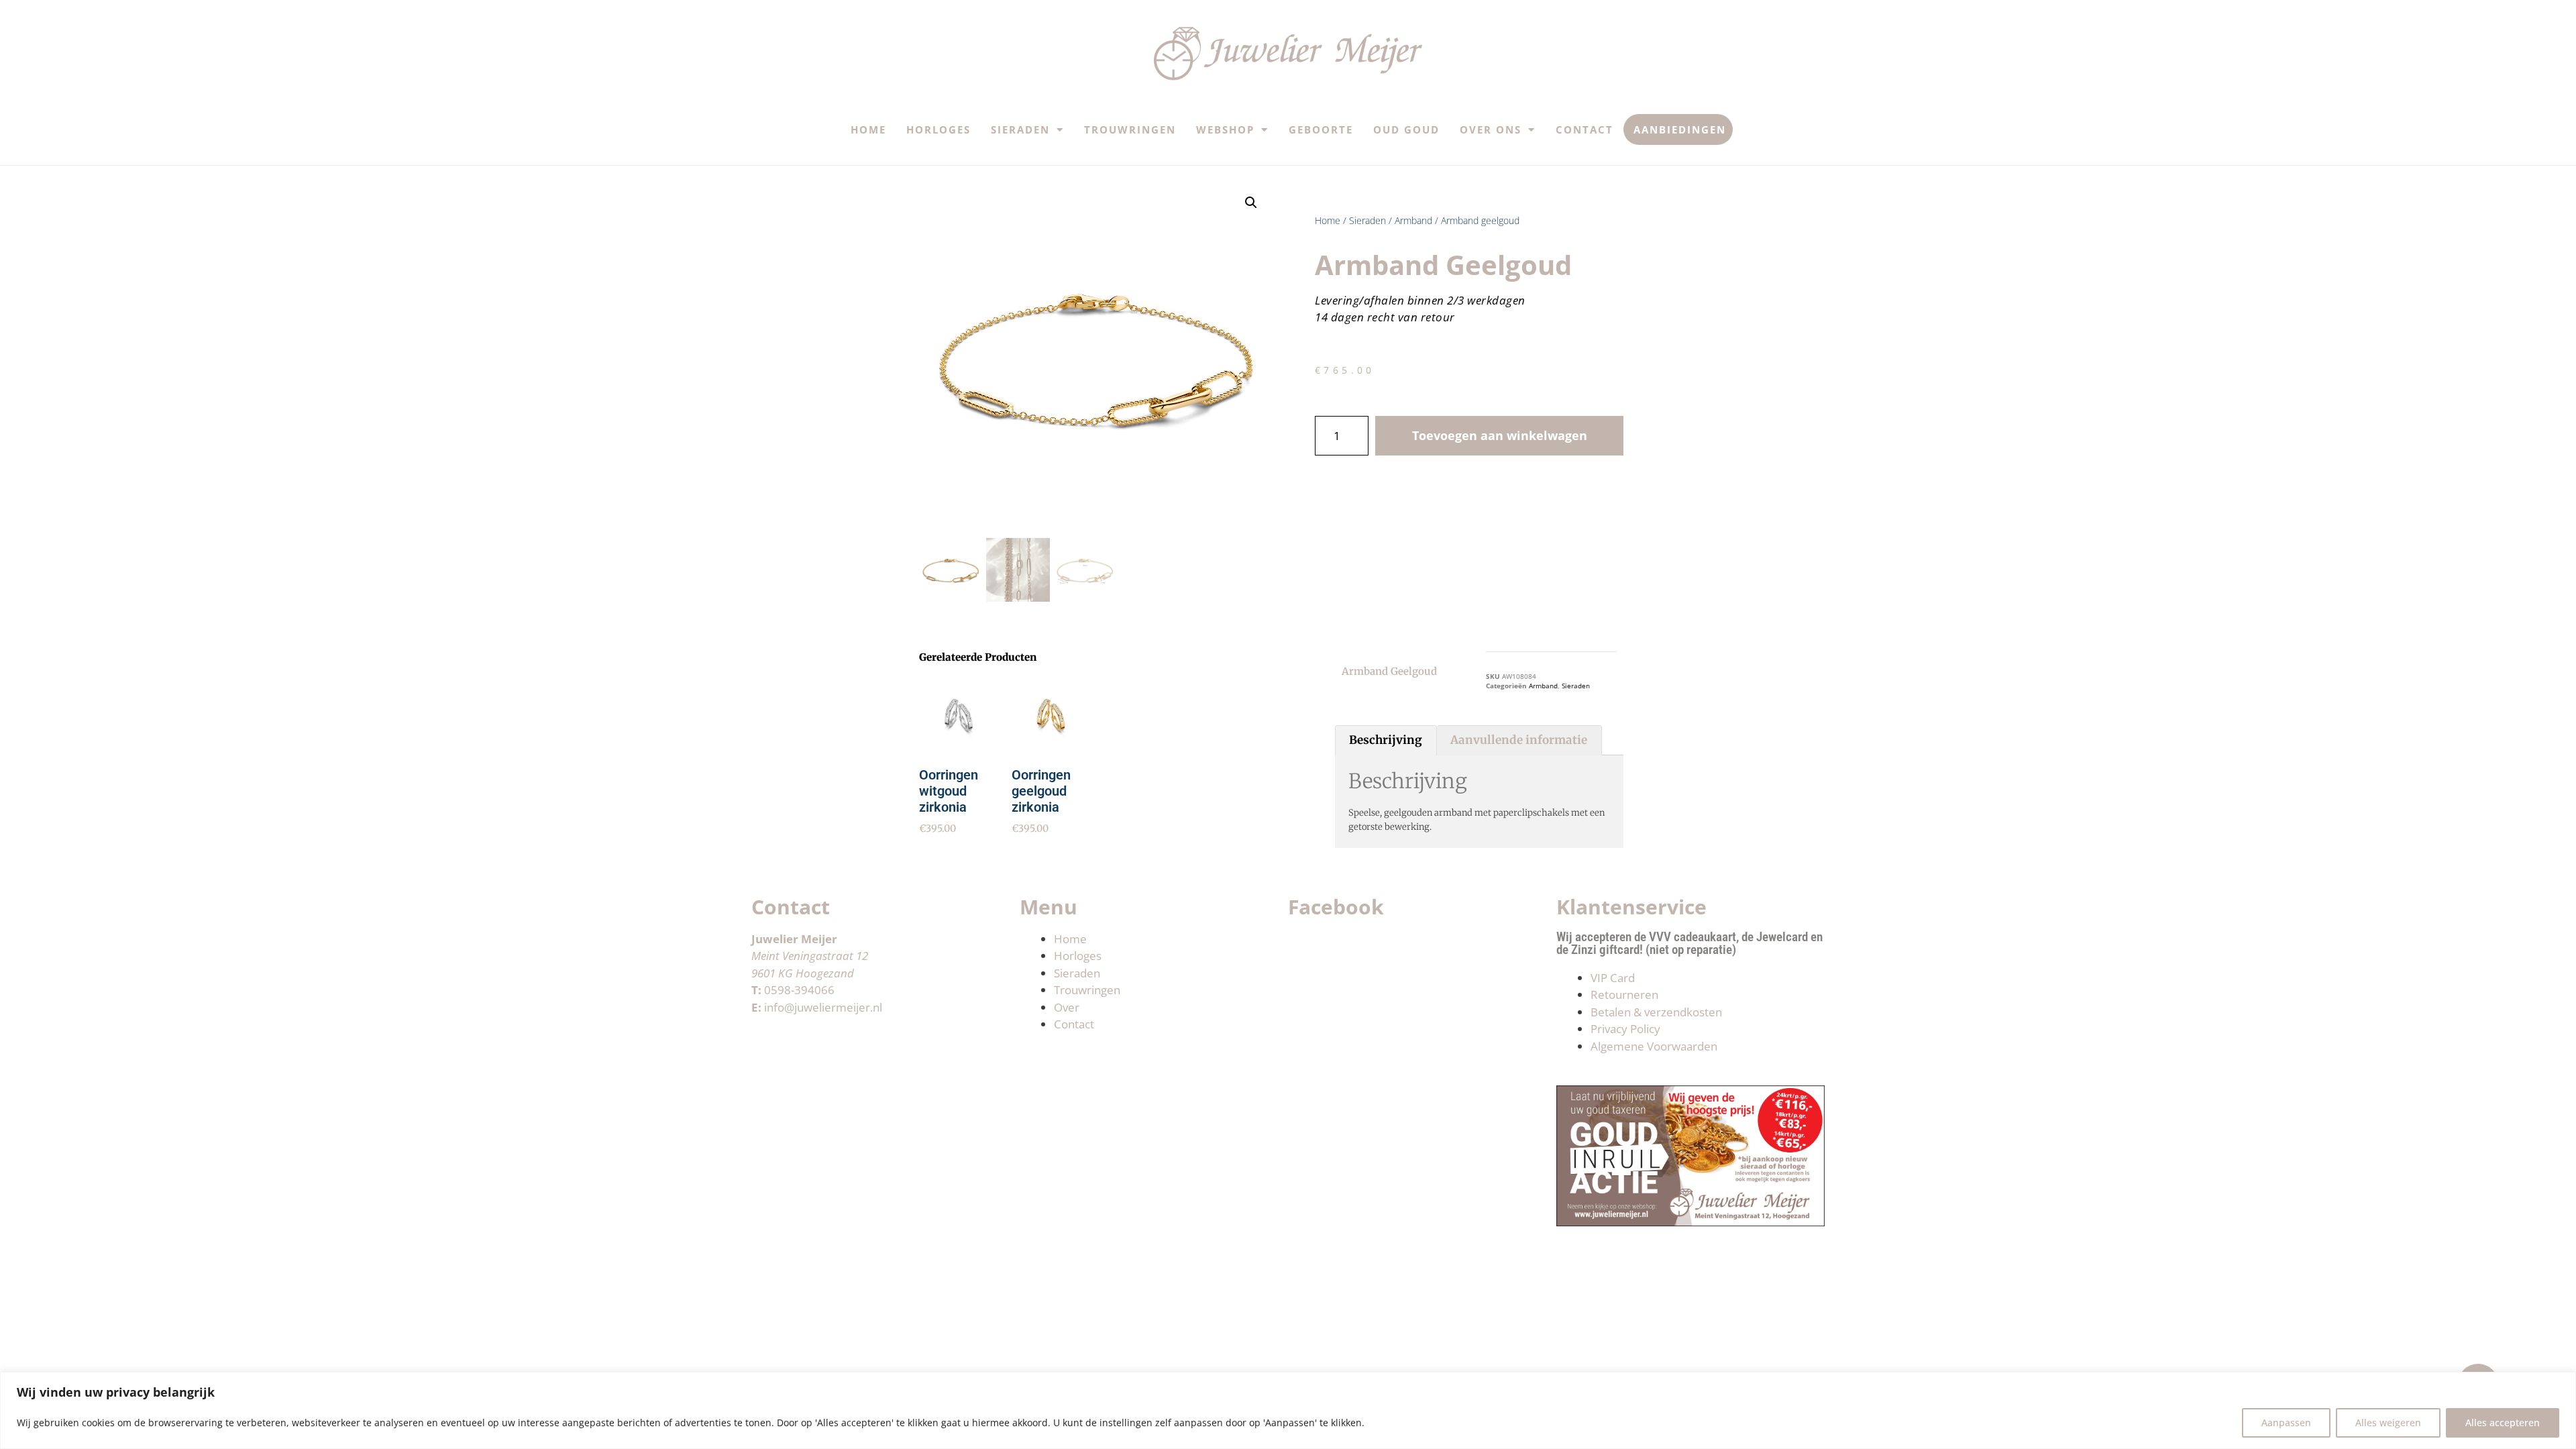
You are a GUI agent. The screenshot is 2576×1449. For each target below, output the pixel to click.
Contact (1585, 129)
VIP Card (1613, 978)
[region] (1288, 1410)
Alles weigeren (2388, 1423)
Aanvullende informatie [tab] (1519, 740)
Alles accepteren (2503, 1423)
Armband (1413, 220)
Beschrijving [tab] (1386, 740)
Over (1067, 1007)
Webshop (1225, 129)
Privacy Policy (1625, 1029)
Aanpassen (2286, 1423)
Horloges (938, 129)
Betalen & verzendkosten (1656, 1012)
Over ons (1491, 129)
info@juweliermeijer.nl (823, 1007)
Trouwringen (1130, 129)
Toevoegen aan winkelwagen (1500, 435)
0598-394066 (799, 990)
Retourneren (1624, 995)
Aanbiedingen (1680, 129)
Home (868, 129)
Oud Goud (1406, 129)
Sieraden (1020, 129)
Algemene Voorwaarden (1654, 1046)
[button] (1251, 203)
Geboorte (1321, 129)
